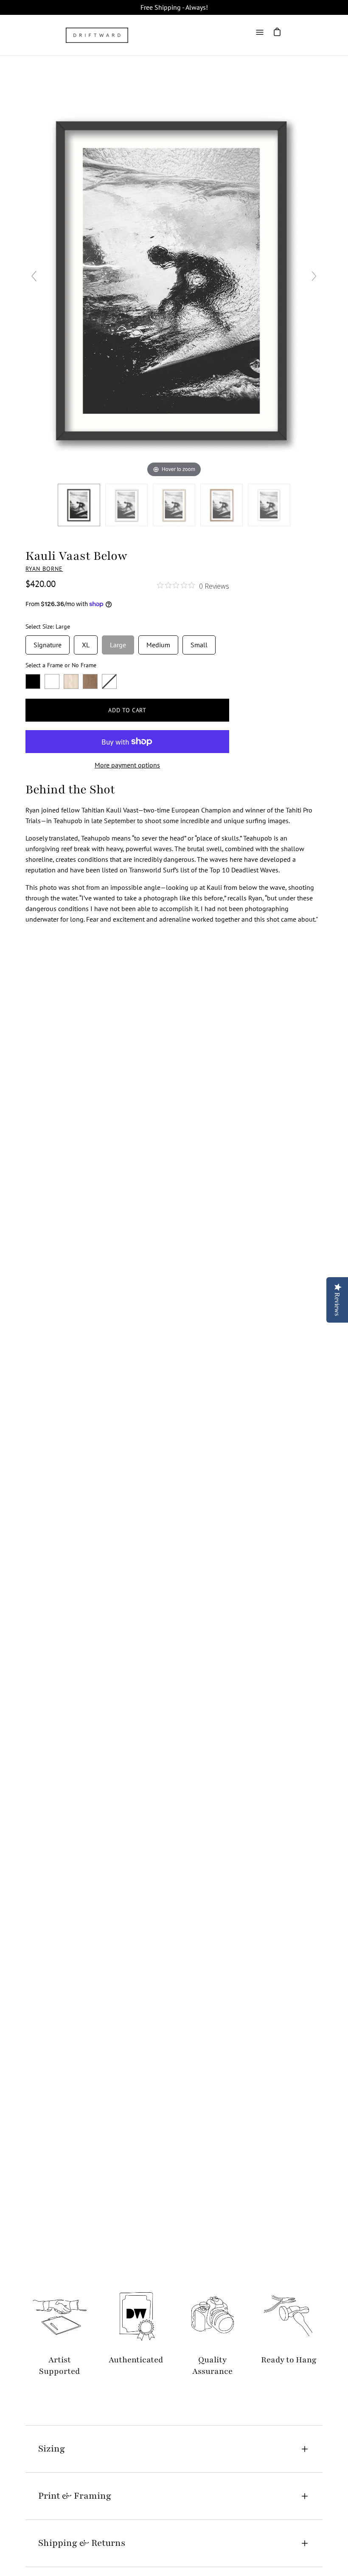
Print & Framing (75, 2496)
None (109, 681)
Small (199, 642)
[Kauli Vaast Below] (79, 505)
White (52, 681)
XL (86, 642)
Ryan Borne (44, 569)
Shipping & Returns (82, 2543)
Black (33, 681)
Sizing (52, 2449)
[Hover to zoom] (174, 279)
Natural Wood (71, 681)
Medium (158, 642)
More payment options (127, 765)
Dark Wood (90, 681)
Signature (48, 642)
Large (118, 642)
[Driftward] (98, 35)
